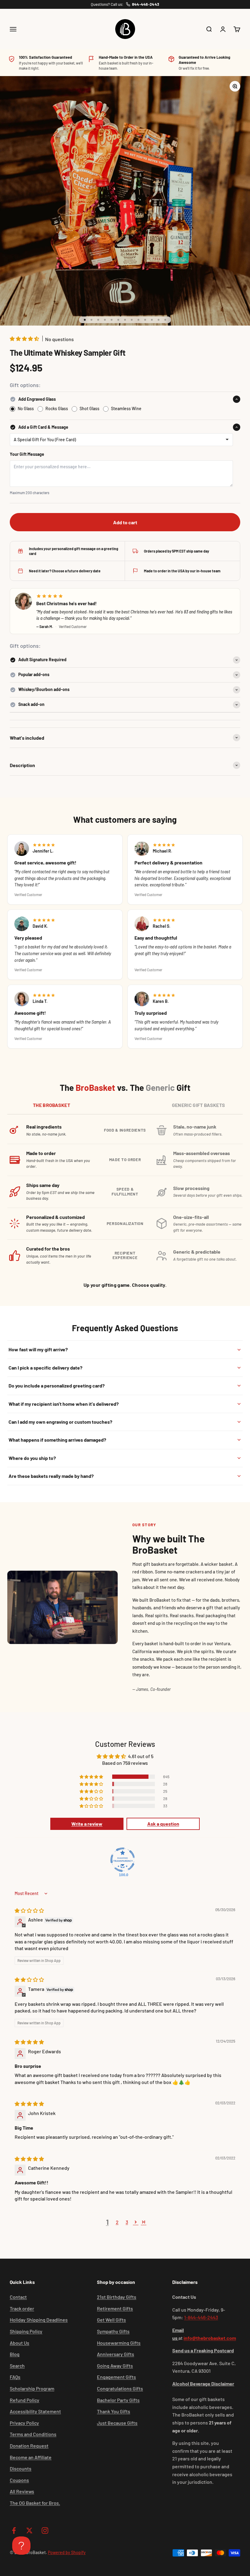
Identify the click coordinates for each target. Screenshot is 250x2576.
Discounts (21, 2468)
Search (17, 2366)
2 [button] (117, 2222)
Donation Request (29, 2446)
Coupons (19, 2480)
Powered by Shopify (67, 2552)
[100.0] (123, 1860)
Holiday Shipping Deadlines (39, 2320)
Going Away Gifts (115, 2366)
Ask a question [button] (163, 1824)
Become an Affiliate (31, 2457)
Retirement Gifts (115, 2308)
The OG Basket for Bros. (35, 2503)
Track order (22, 2308)
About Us (20, 2343)
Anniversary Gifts (116, 2354)
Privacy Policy (24, 2423)
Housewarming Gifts (119, 2343)
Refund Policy (25, 2400)
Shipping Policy (26, 2331)
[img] (29, 1910)
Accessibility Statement (35, 2411)
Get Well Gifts (111, 2320)
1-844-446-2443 (201, 2317)
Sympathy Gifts (113, 2331)
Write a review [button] (87, 1824)
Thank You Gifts (114, 2411)
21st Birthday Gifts (117, 2297)
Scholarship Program (32, 2388)
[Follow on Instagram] (45, 2531)
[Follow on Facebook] (14, 2531)
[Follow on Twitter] (29, 2531)
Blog (15, 2354)
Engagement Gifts (116, 2377)
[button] (25, 339)
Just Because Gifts (117, 2423)
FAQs (15, 2377)
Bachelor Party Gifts (118, 2400)
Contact (18, 2297)
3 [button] (127, 2222)
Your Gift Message (27, 454)
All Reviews (22, 2491)
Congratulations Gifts (120, 2388)
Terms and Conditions (33, 2434)
